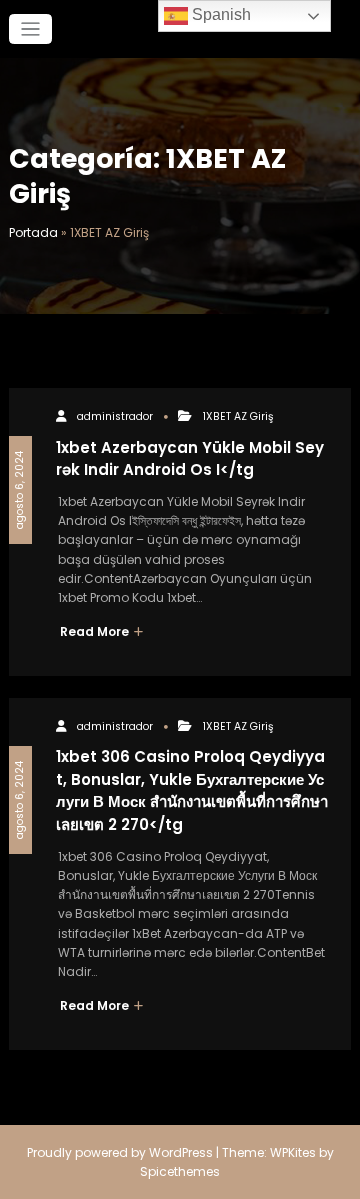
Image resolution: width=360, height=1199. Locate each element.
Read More (96, 631)
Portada (33, 232)
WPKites (294, 1152)
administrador (115, 416)
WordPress (181, 1152)
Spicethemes (180, 1171)
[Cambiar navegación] (30, 29)
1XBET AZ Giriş (238, 416)
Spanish (219, 14)
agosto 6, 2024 (19, 490)
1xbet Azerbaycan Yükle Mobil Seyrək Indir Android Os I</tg (190, 459)
